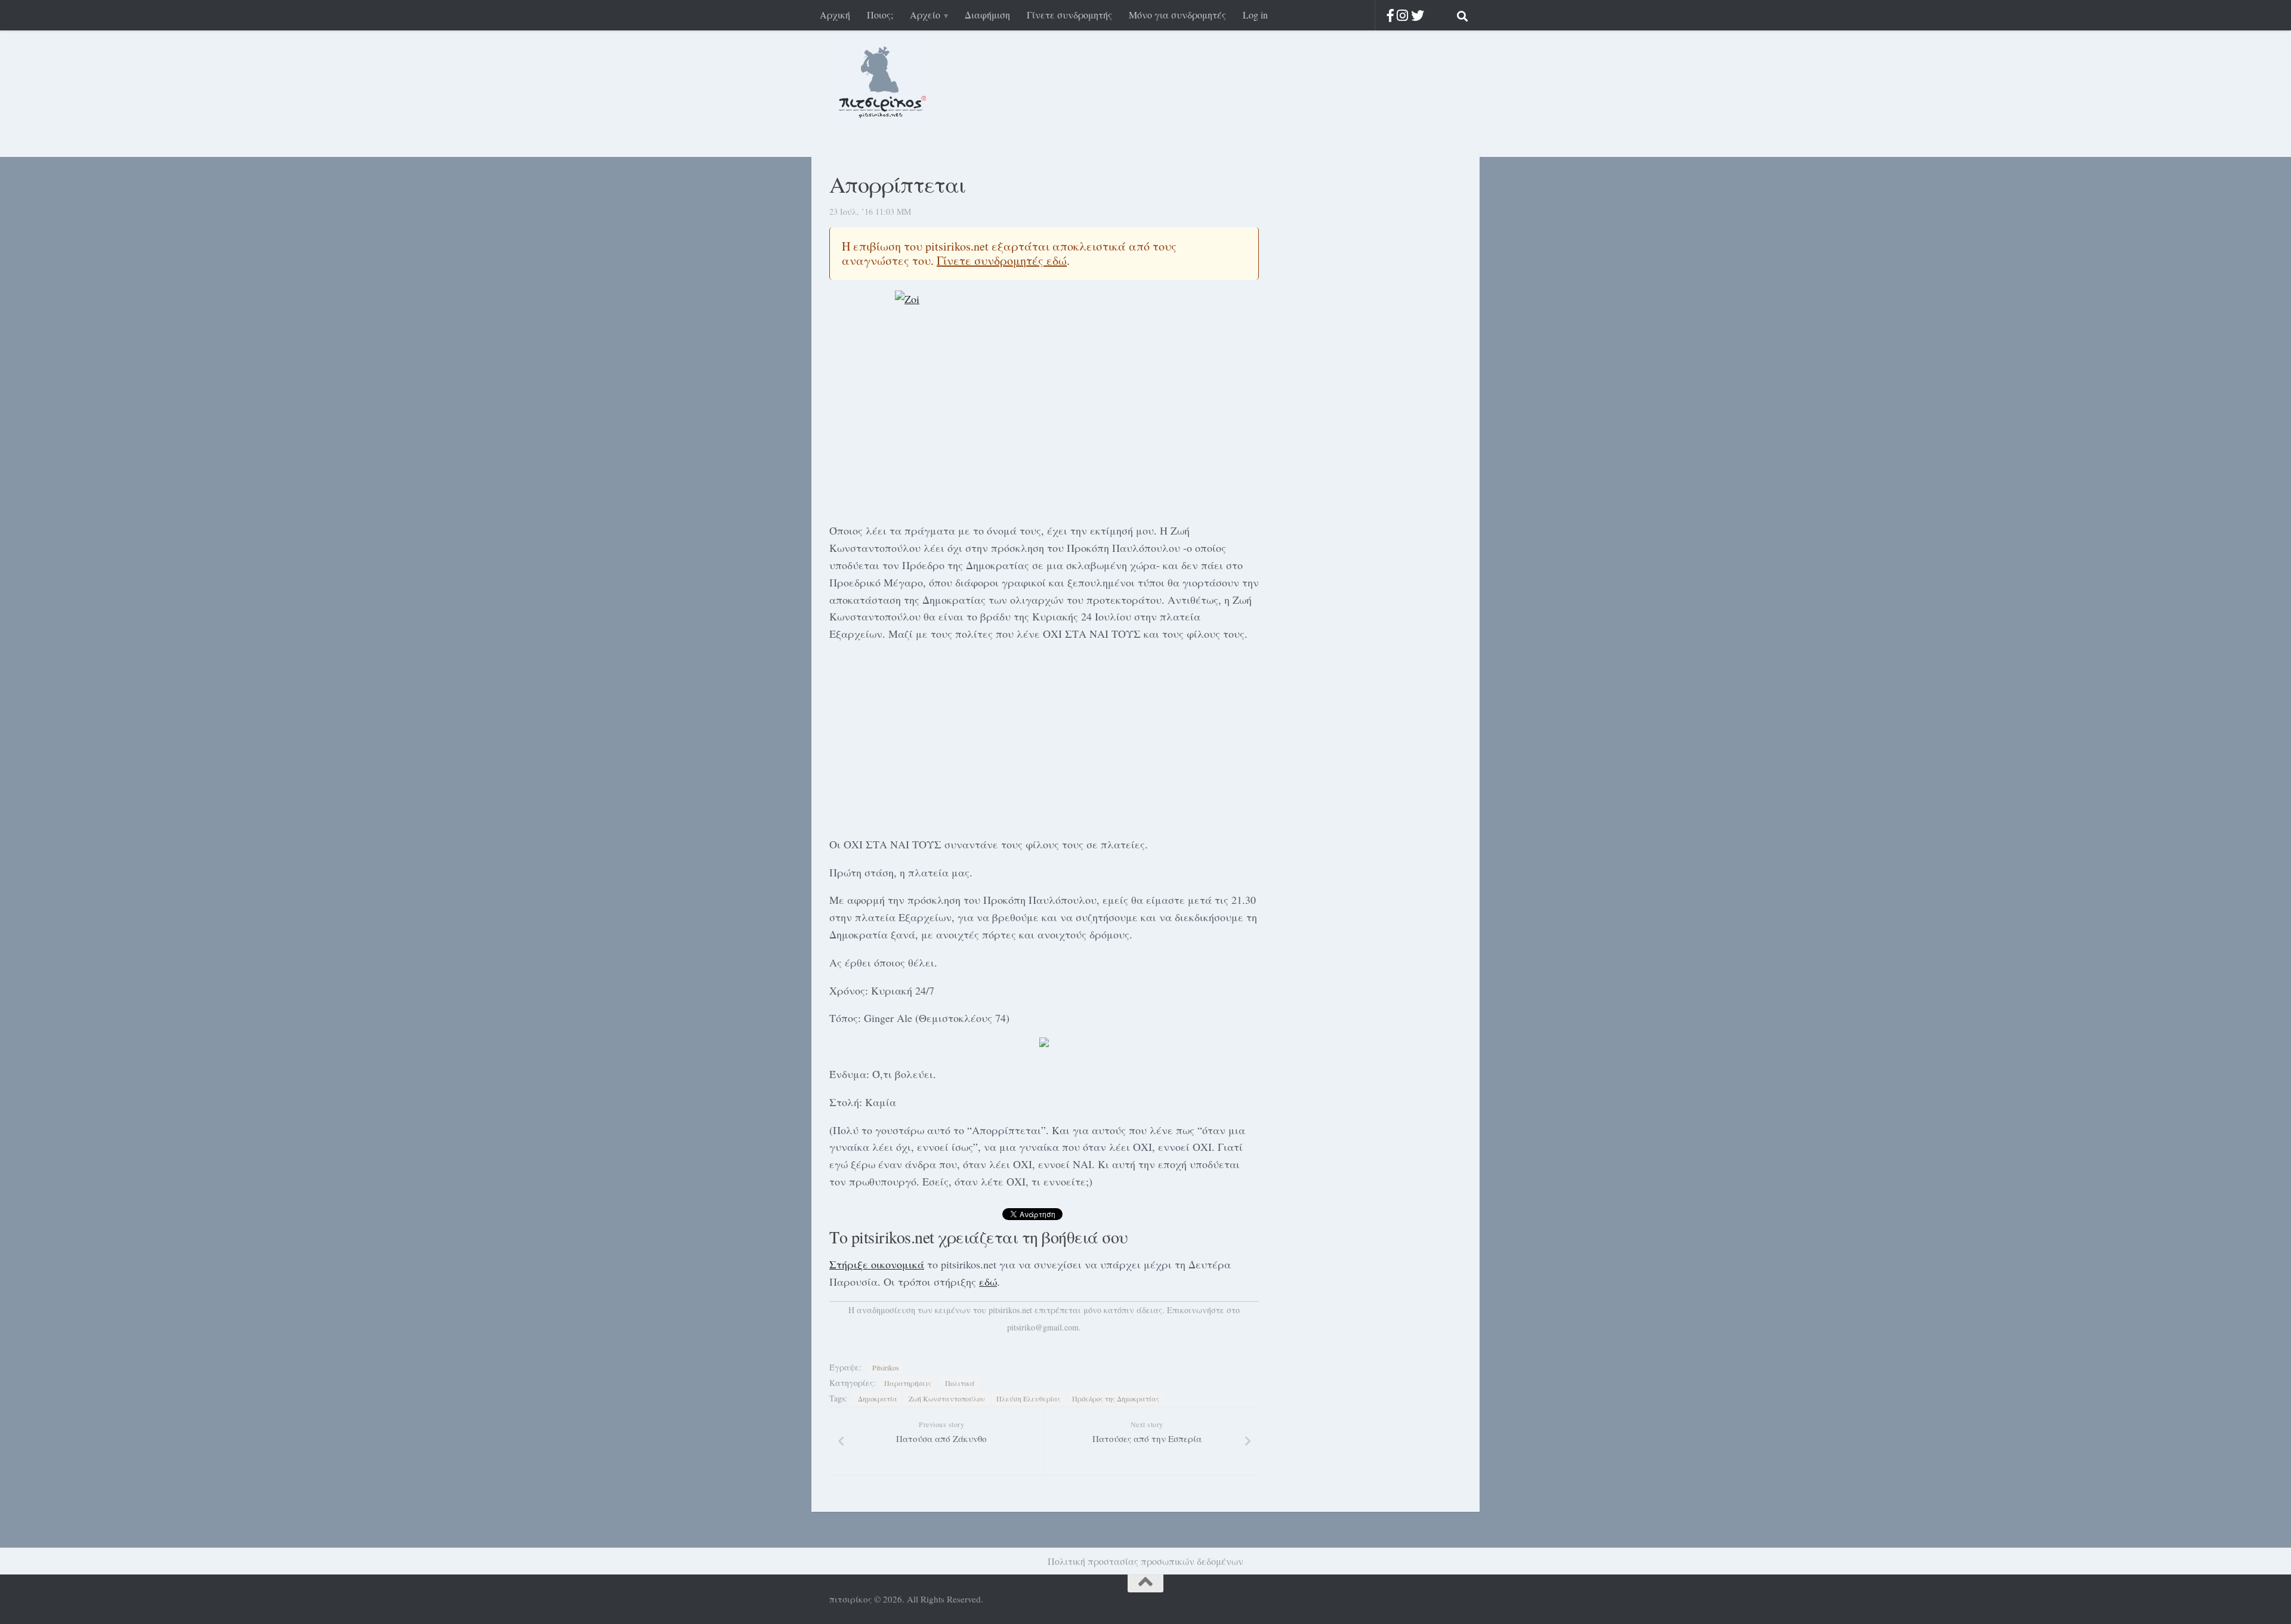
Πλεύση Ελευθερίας (1029, 1398)
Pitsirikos (886, 1367)
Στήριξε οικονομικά (877, 1264)
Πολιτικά (960, 1383)
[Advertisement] (1044, 737)
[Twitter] (1418, 15)
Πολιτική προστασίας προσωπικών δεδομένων (1145, 1561)
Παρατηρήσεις (908, 1383)
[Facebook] (1390, 15)
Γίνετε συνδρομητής (1069, 15)
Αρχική (835, 15)
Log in (1255, 15)
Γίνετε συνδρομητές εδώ (1002, 260)
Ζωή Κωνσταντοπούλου (947, 1398)
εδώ (988, 1282)
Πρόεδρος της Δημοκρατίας (1116, 1398)
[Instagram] (1402, 15)
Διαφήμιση (987, 15)
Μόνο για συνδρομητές (1177, 15)
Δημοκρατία (878, 1398)
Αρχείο (925, 15)
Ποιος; (880, 15)
